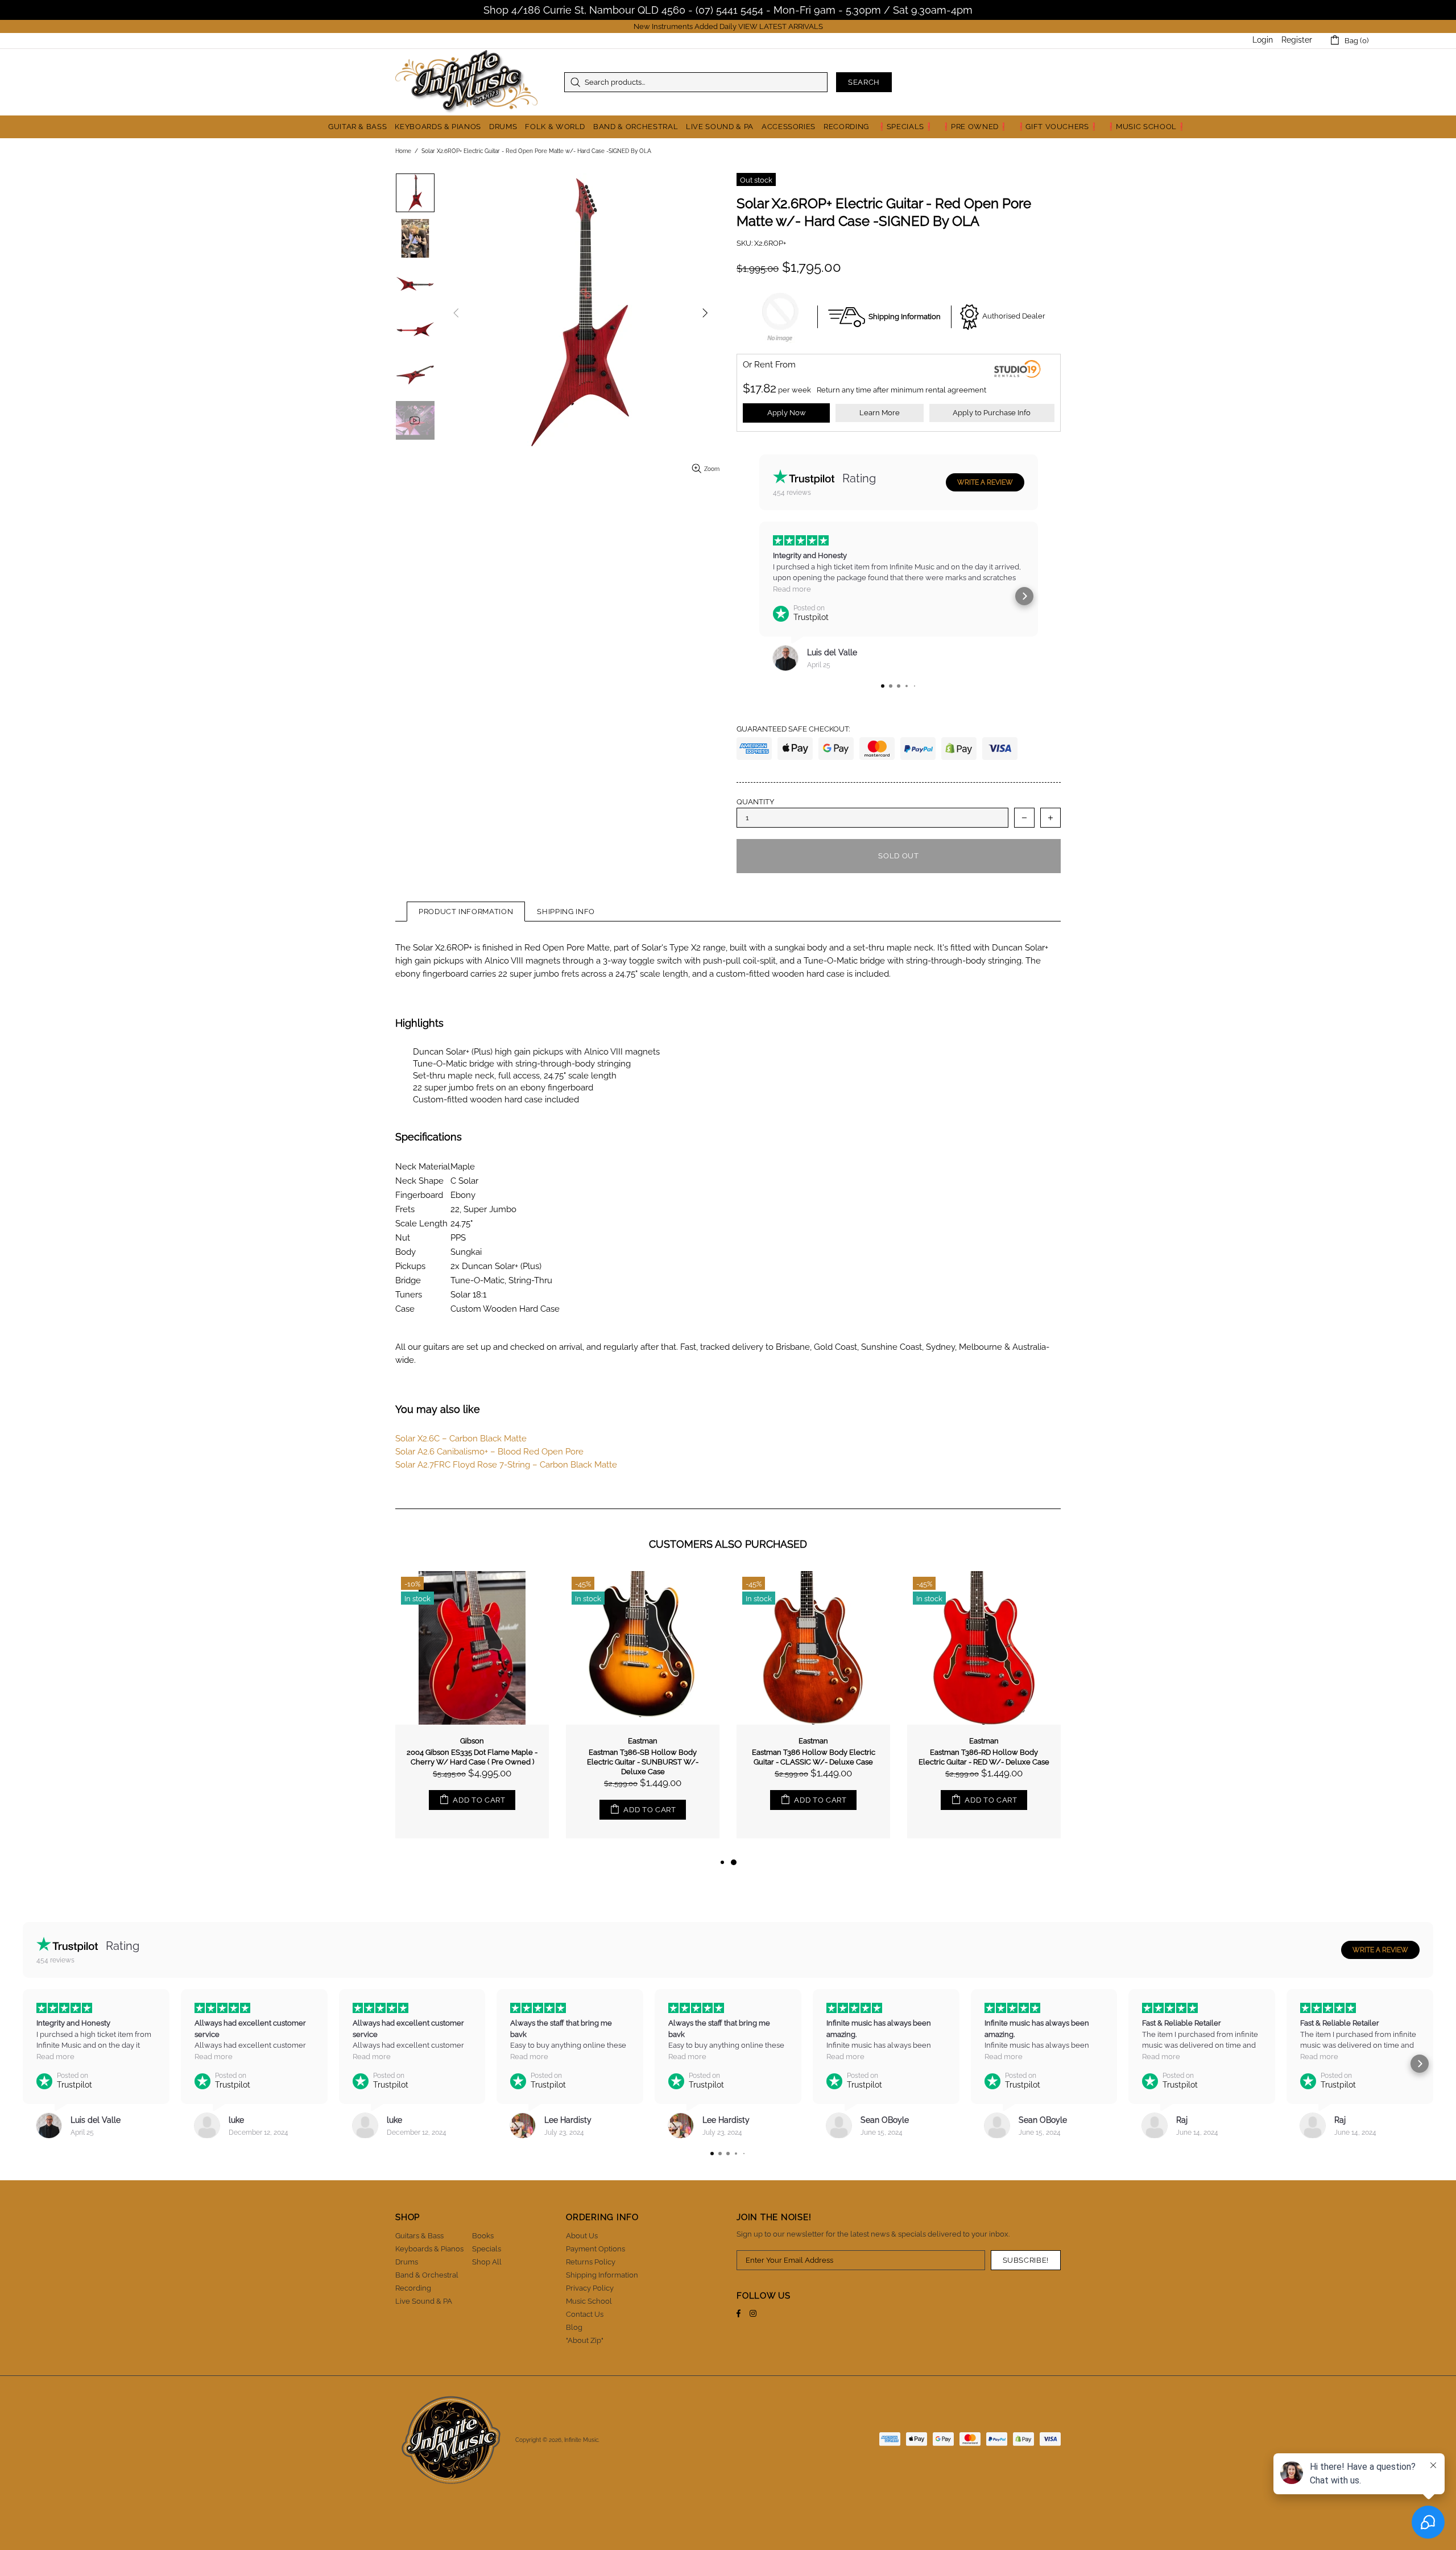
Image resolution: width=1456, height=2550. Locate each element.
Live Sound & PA (424, 2301)
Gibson (472, 1741)
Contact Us (585, 2314)
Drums (407, 2262)
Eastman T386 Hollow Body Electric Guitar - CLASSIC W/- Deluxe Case (814, 1757)
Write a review (985, 482)
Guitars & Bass (419, 2236)
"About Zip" (585, 2340)
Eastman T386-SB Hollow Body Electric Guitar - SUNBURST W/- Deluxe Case (643, 1762)
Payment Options (595, 2249)
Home (403, 151)
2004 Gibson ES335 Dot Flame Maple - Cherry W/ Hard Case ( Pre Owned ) (472, 1757)
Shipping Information (602, 2275)
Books (483, 2236)
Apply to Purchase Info (992, 413)
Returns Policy (591, 2262)
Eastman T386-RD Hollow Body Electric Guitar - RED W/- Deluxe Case (984, 1757)
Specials (487, 2249)
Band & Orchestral (427, 2275)
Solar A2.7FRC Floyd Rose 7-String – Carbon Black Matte (506, 1465)
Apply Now (787, 413)
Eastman (643, 1741)
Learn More (880, 413)
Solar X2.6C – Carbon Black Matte (461, 1439)
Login (1263, 40)
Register (1297, 40)
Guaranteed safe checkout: (793, 729)
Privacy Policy (590, 2288)
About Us (582, 2236)
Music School (589, 2301)
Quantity (755, 802)
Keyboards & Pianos (429, 2249)
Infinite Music (466, 82)
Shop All (487, 2262)
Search (864, 82)
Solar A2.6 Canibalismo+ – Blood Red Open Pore (489, 1452)
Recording (413, 2288)
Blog (574, 2327)
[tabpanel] (813, 1713)
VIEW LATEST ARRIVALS (781, 26)
